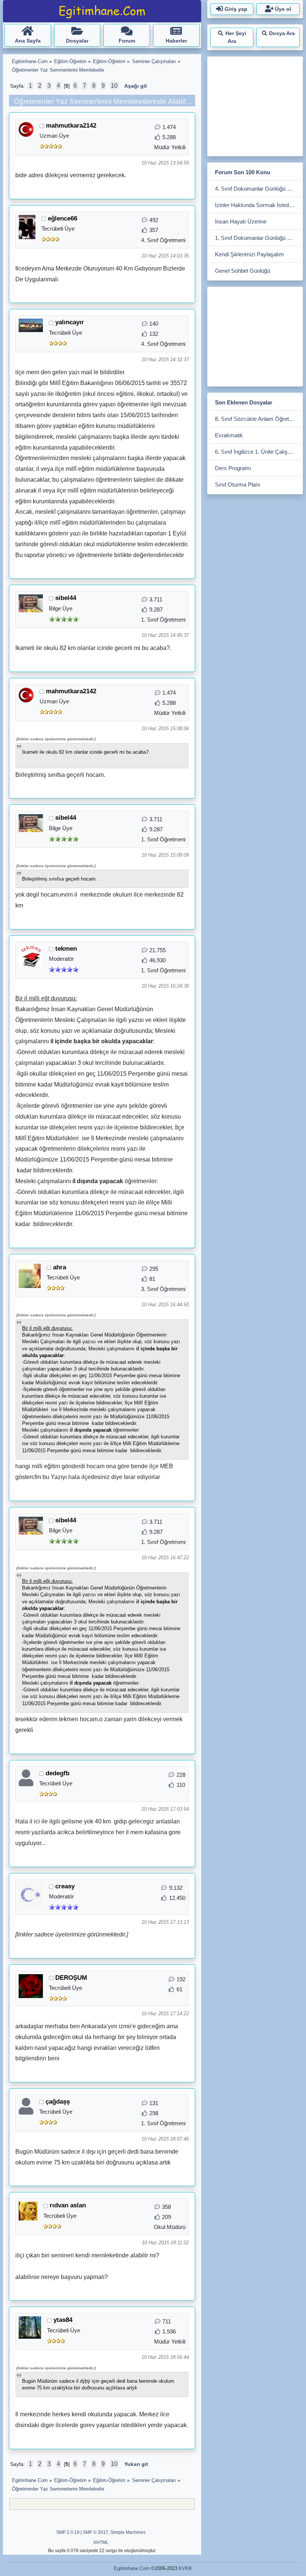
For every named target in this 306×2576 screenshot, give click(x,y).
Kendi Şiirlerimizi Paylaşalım (249, 254)
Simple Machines (128, 2532)
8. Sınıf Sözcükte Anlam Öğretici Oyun (258, 419)
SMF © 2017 (96, 2532)
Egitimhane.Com (132, 2568)
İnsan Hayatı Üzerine (241, 221)
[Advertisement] (257, 105)
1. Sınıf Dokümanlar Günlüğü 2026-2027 (258, 238)
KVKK (185, 2568)
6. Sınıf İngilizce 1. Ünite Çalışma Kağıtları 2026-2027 (258, 452)
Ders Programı (233, 468)
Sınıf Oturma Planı (238, 484)
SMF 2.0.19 (68, 2532)
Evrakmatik (229, 435)
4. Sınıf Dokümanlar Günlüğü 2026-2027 (258, 189)
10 (114, 86)
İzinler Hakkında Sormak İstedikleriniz (258, 205)
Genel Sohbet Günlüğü (243, 271)
